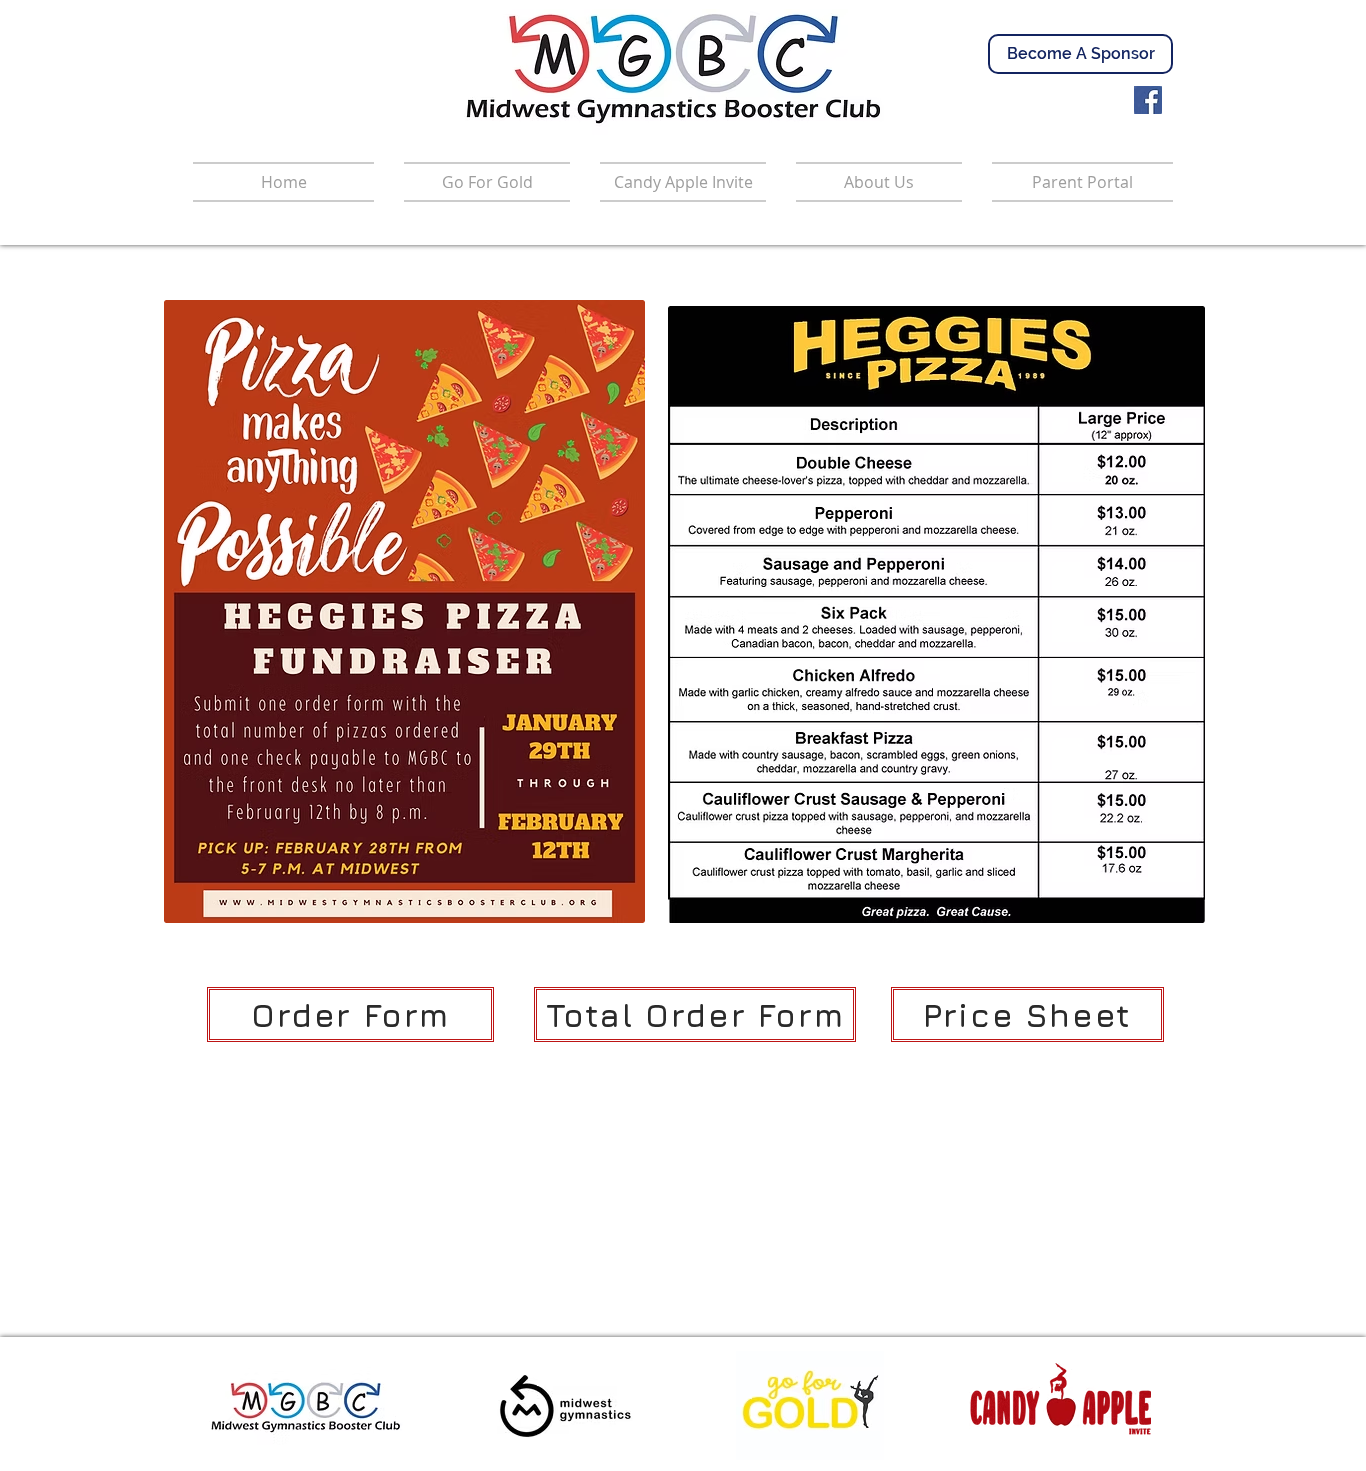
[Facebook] (1148, 100)
